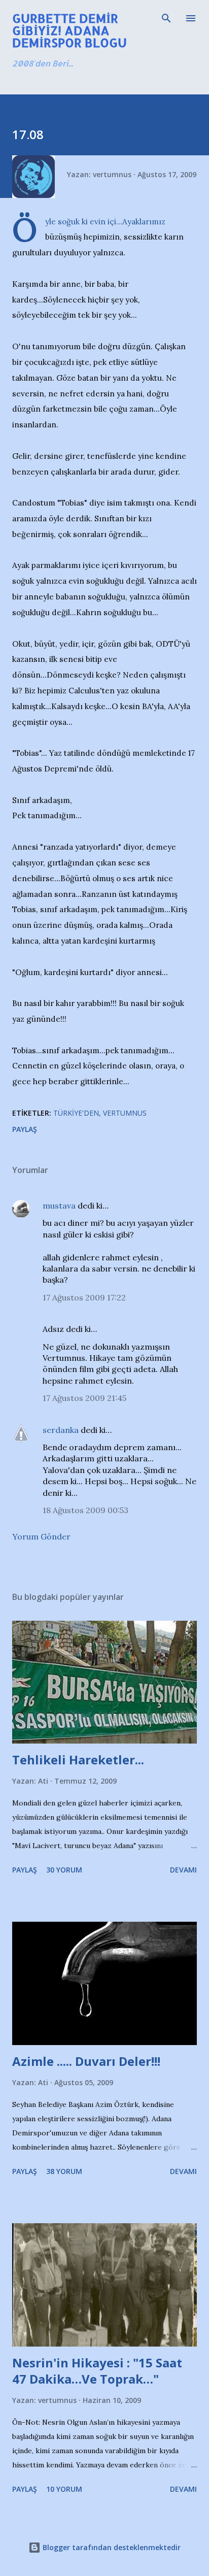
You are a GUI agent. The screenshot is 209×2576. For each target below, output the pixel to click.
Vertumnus (125, 1113)
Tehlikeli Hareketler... (78, 1760)
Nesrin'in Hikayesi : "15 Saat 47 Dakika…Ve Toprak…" (97, 2371)
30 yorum (64, 1870)
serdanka (61, 1430)
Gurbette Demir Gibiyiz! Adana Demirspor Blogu (69, 30)
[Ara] (166, 18)
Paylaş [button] (25, 1129)
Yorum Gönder (41, 1536)
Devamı (183, 1870)
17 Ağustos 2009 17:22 (84, 1297)
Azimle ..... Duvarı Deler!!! (86, 2061)
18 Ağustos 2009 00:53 (85, 1510)
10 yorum (64, 2489)
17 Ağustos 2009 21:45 (84, 1398)
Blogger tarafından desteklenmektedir (111, 2547)
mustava (59, 1206)
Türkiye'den (76, 1113)
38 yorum (64, 2171)
